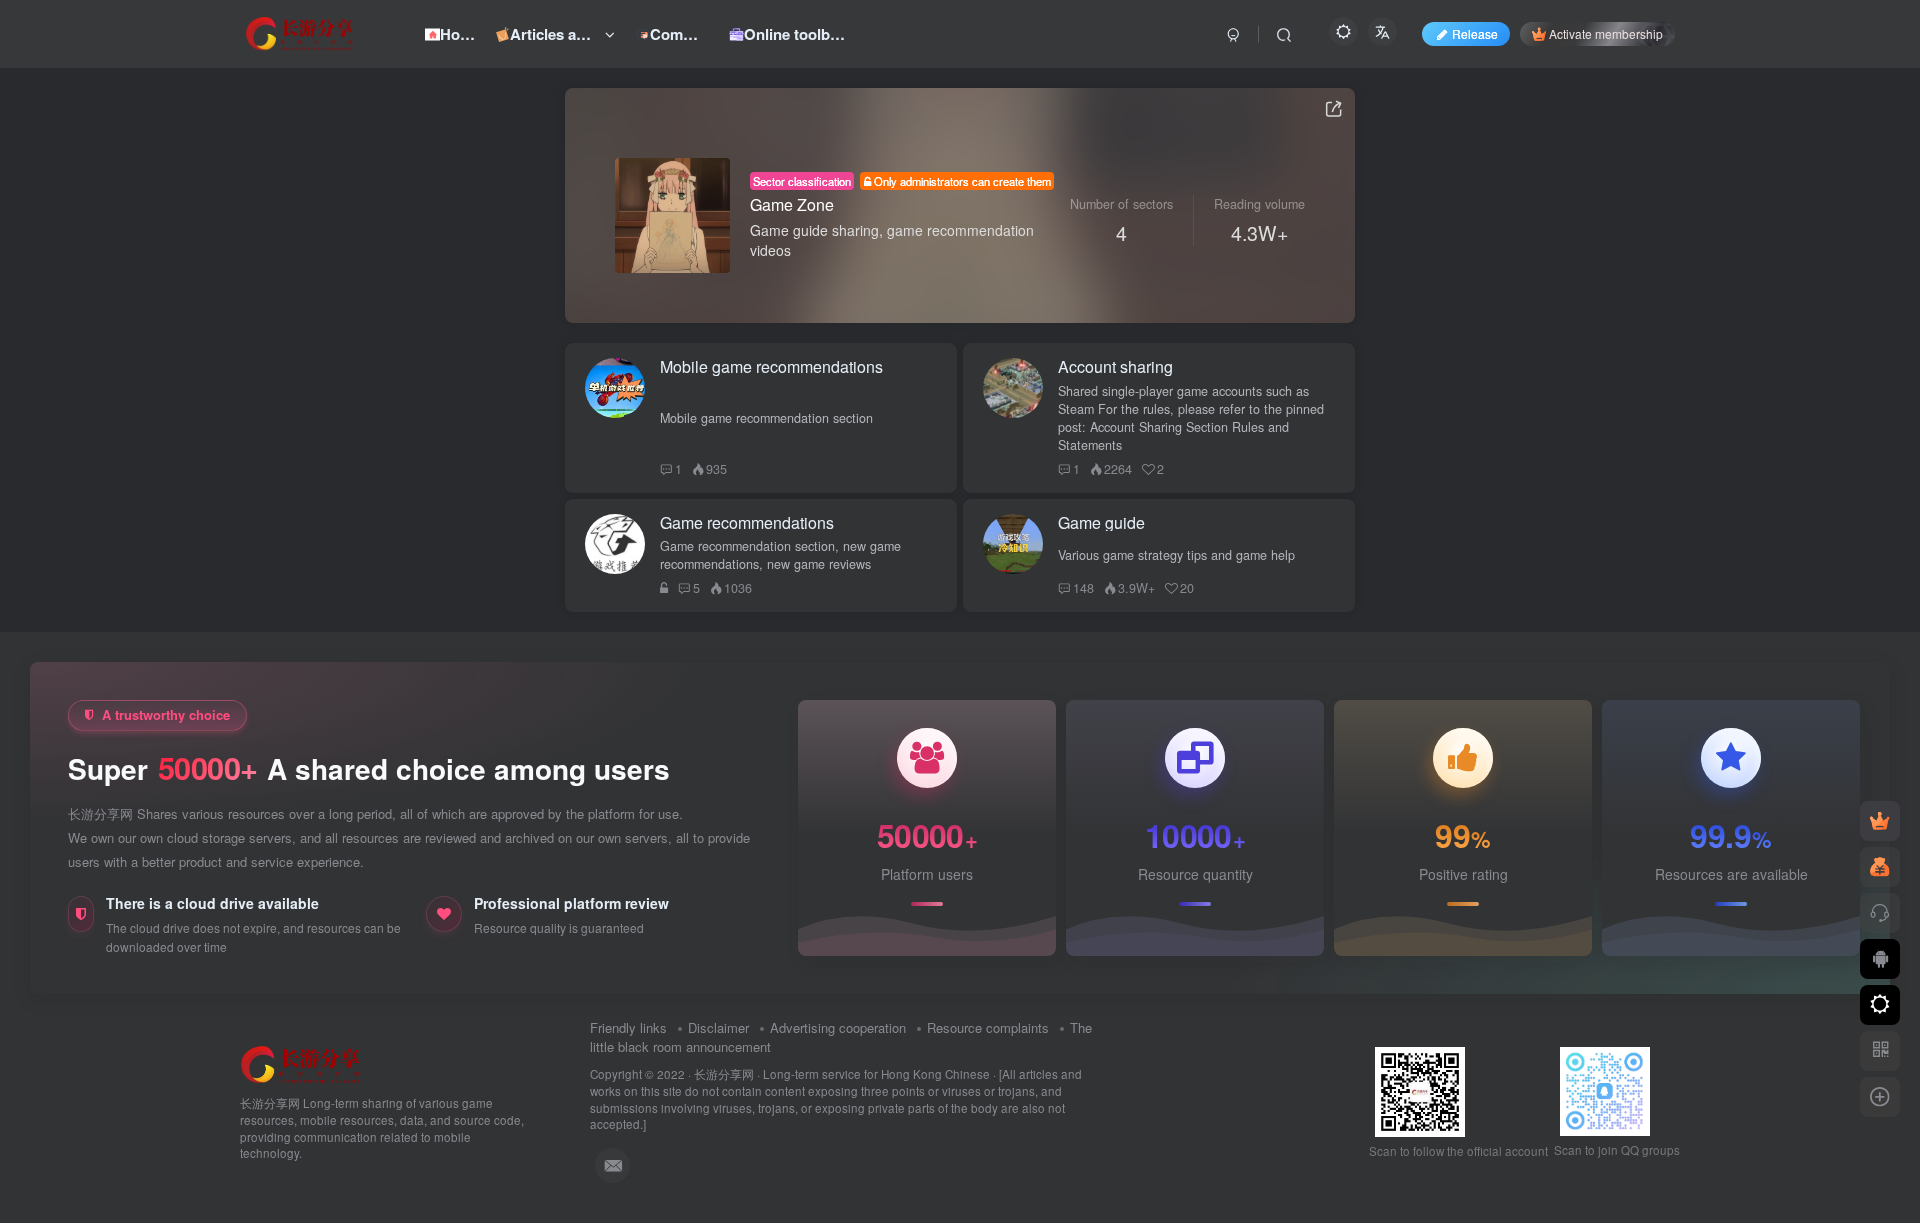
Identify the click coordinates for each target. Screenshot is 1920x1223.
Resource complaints (988, 1027)
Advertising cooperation (838, 1027)
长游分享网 (724, 1074)
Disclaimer (718, 1027)
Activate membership (1606, 33)
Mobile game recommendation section (766, 418)
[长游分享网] (301, 1063)
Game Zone (792, 204)
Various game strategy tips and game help (1176, 555)
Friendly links (628, 1027)
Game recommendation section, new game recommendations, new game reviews (780, 555)
